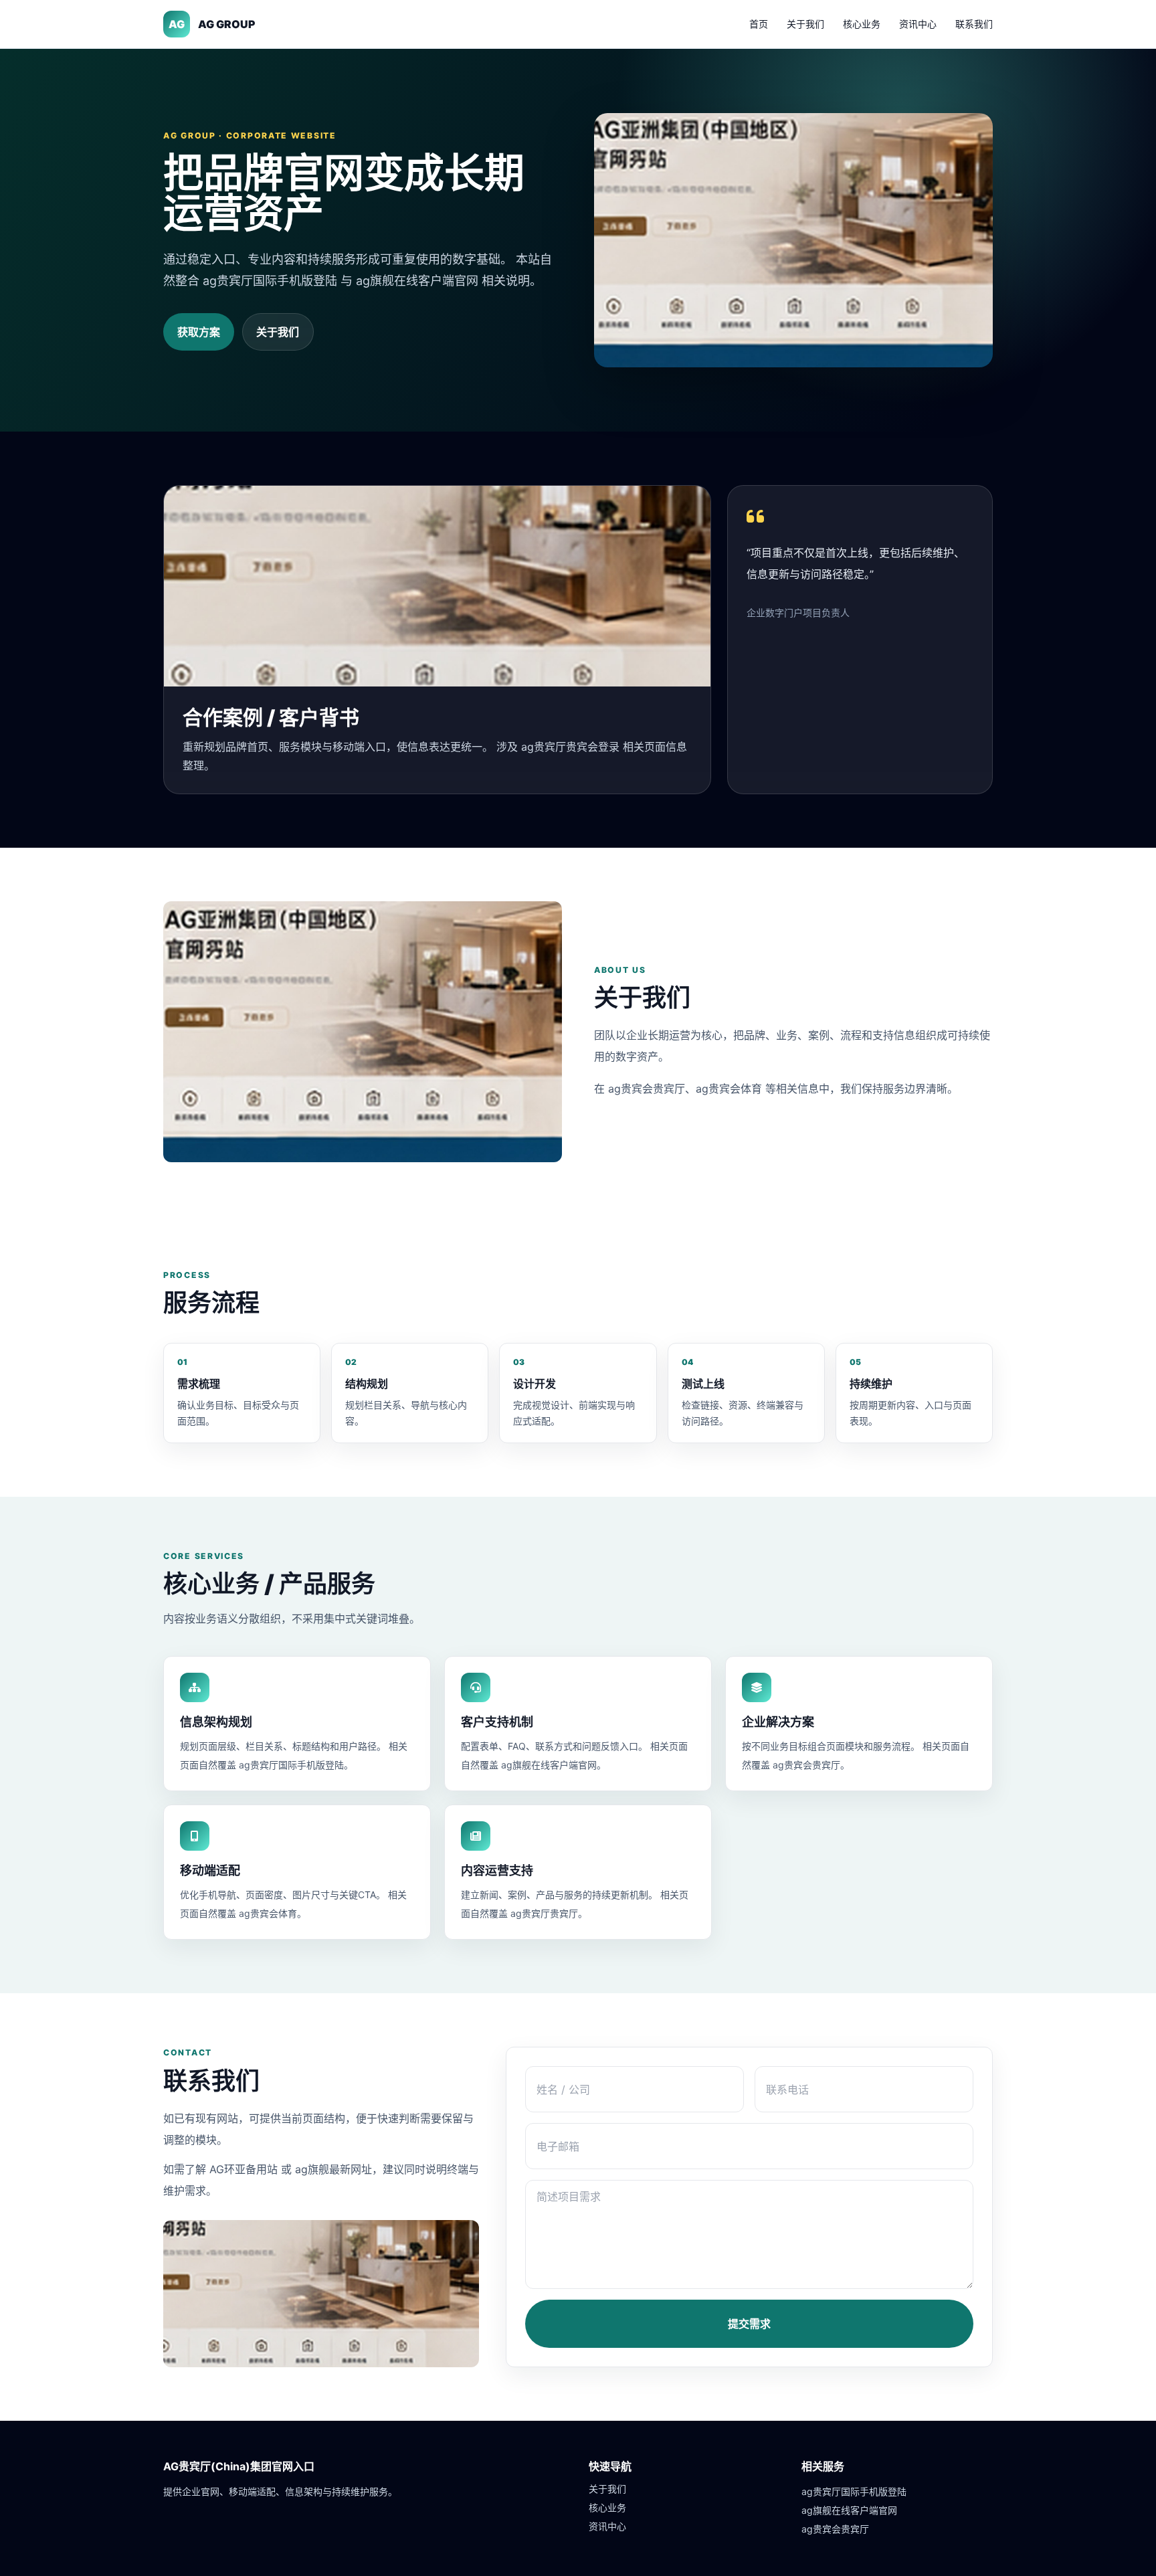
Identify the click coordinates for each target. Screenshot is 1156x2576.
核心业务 (862, 24)
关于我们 (805, 24)
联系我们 (974, 24)
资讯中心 (918, 24)
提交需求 (749, 2324)
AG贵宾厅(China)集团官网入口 (239, 2466)
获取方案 (199, 332)
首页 (759, 24)
